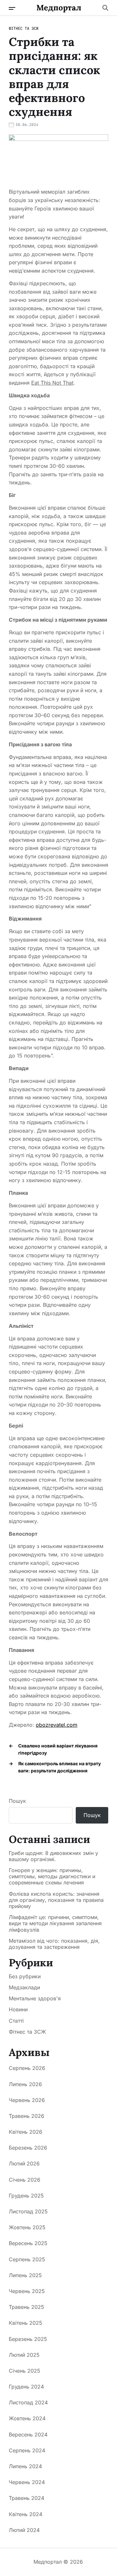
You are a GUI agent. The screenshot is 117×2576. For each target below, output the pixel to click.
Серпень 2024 (27, 2450)
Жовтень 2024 (27, 2418)
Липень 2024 (25, 2466)
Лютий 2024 (24, 2530)
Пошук (17, 1801)
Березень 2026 (28, 2148)
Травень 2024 (26, 2498)
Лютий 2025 (24, 2355)
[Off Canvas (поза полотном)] (12, 8)
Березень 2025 (28, 2339)
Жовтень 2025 (27, 2227)
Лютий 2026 (24, 2164)
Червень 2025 (27, 2291)
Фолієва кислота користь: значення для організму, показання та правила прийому (56, 1900)
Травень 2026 (26, 2116)
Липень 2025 (25, 2275)
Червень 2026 (27, 2100)
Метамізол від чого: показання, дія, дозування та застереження (54, 1944)
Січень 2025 (25, 2371)
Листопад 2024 (28, 2402)
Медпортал (59, 8)
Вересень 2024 (28, 2435)
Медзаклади (24, 1987)
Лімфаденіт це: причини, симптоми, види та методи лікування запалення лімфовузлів (55, 1923)
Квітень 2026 (26, 2132)
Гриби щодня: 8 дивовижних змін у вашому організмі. (53, 1856)
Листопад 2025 (28, 2211)
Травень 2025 (26, 2307)
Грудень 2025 (26, 2196)
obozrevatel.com (57, 1725)
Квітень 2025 (26, 2323)
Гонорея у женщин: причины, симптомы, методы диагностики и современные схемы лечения (52, 1876)
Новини (18, 2009)
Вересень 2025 (28, 2243)
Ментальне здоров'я (35, 1998)
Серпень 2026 (27, 2068)
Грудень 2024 (26, 2387)
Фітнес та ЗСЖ (24, 28)
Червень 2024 (27, 2482)
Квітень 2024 (26, 2514)
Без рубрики (25, 1976)
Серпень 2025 (27, 2259)
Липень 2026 (25, 2084)
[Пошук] (105, 8)
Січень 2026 (25, 2180)
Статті (16, 2021)
